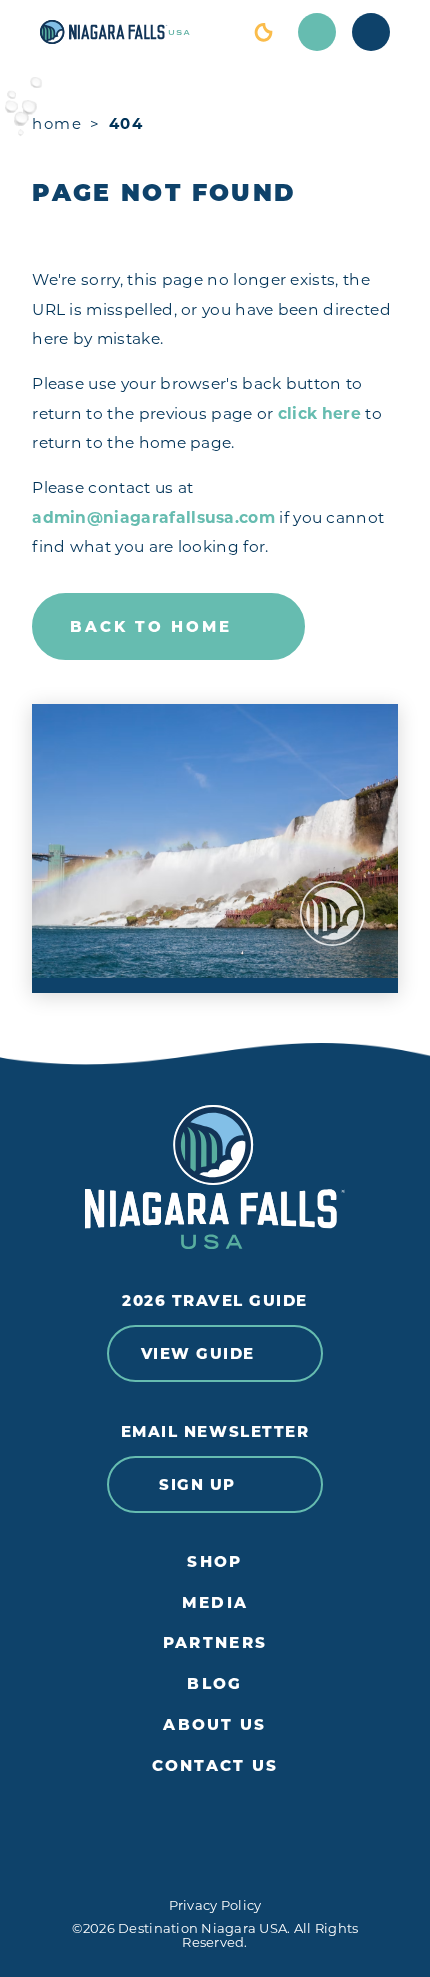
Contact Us (215, 1766)
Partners (215, 1643)
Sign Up (197, 1484)
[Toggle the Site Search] (317, 32)
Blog (214, 1684)
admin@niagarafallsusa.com (153, 517)
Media (215, 1603)
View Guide (198, 1353)
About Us (214, 1725)
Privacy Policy (215, 1905)
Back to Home (151, 626)
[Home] (134, 32)
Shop (214, 1562)
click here (319, 413)
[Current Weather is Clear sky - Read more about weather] (263, 32)
